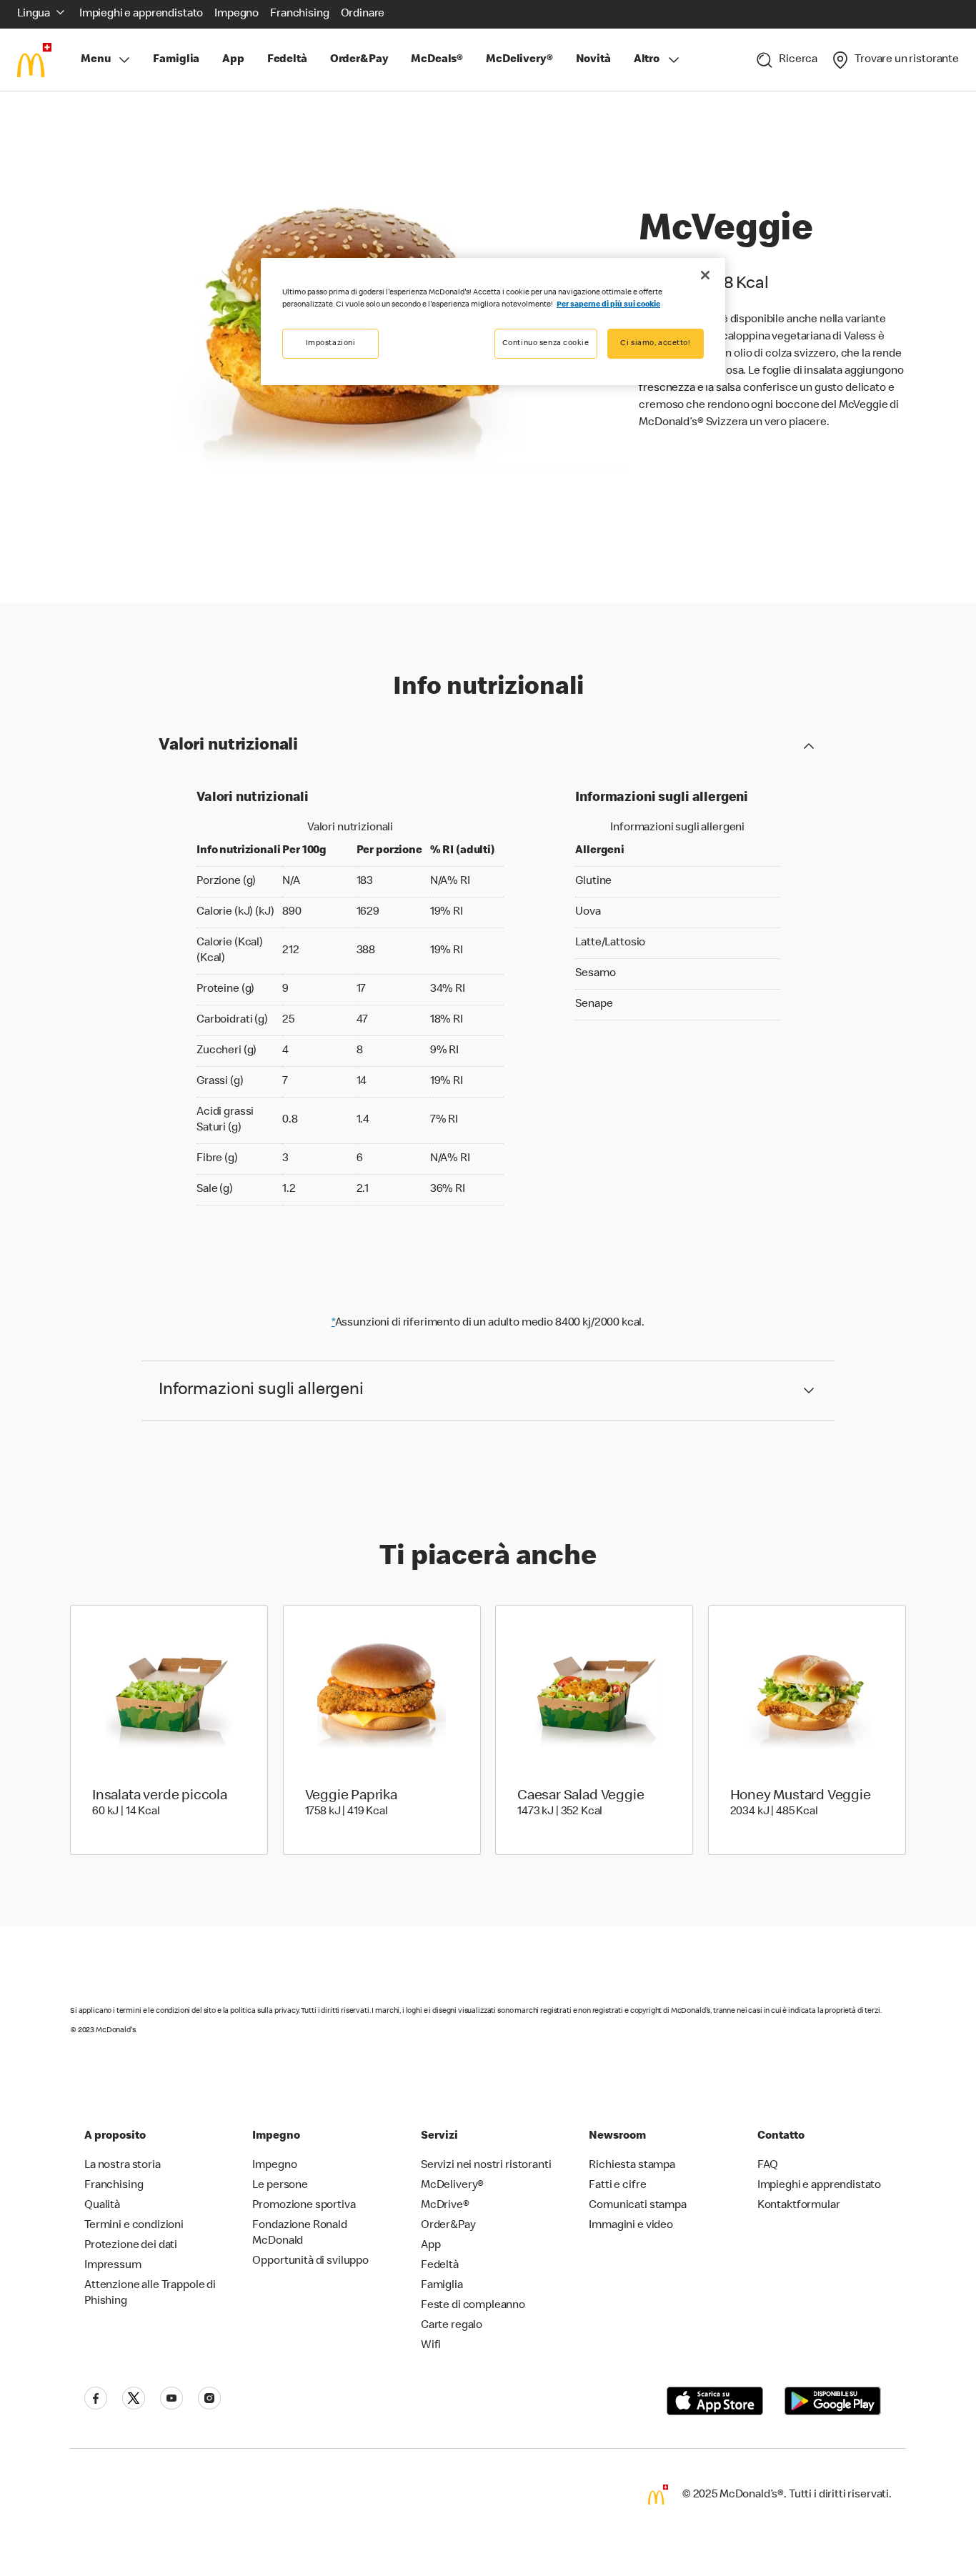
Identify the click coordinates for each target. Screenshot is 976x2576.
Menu (95, 60)
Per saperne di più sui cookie (608, 305)
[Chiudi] (705, 275)
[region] (493, 322)
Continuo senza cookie (546, 343)
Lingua (34, 14)
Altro (647, 60)
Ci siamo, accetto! (655, 343)
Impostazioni (331, 343)
